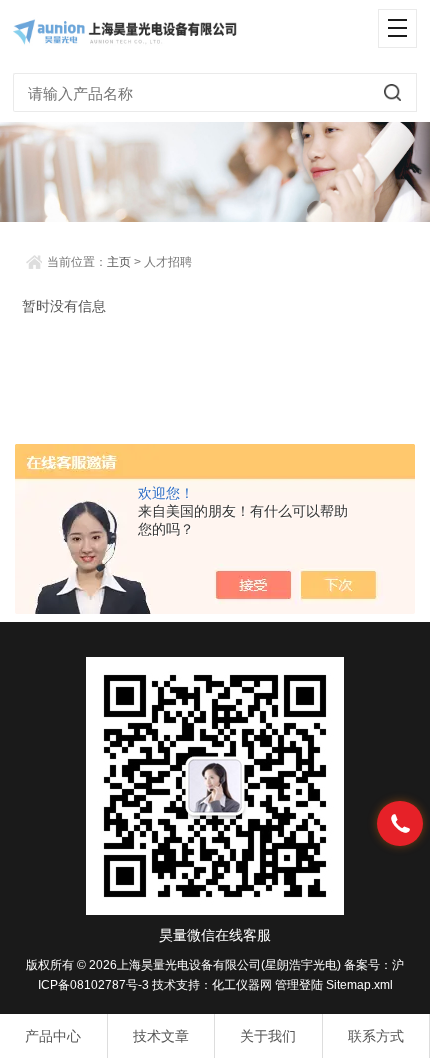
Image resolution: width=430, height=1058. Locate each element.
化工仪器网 (242, 985)
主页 (119, 262)
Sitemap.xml (359, 985)
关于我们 (268, 1036)
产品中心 (53, 1036)
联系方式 (376, 1036)
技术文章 (161, 1036)
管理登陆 (299, 985)
